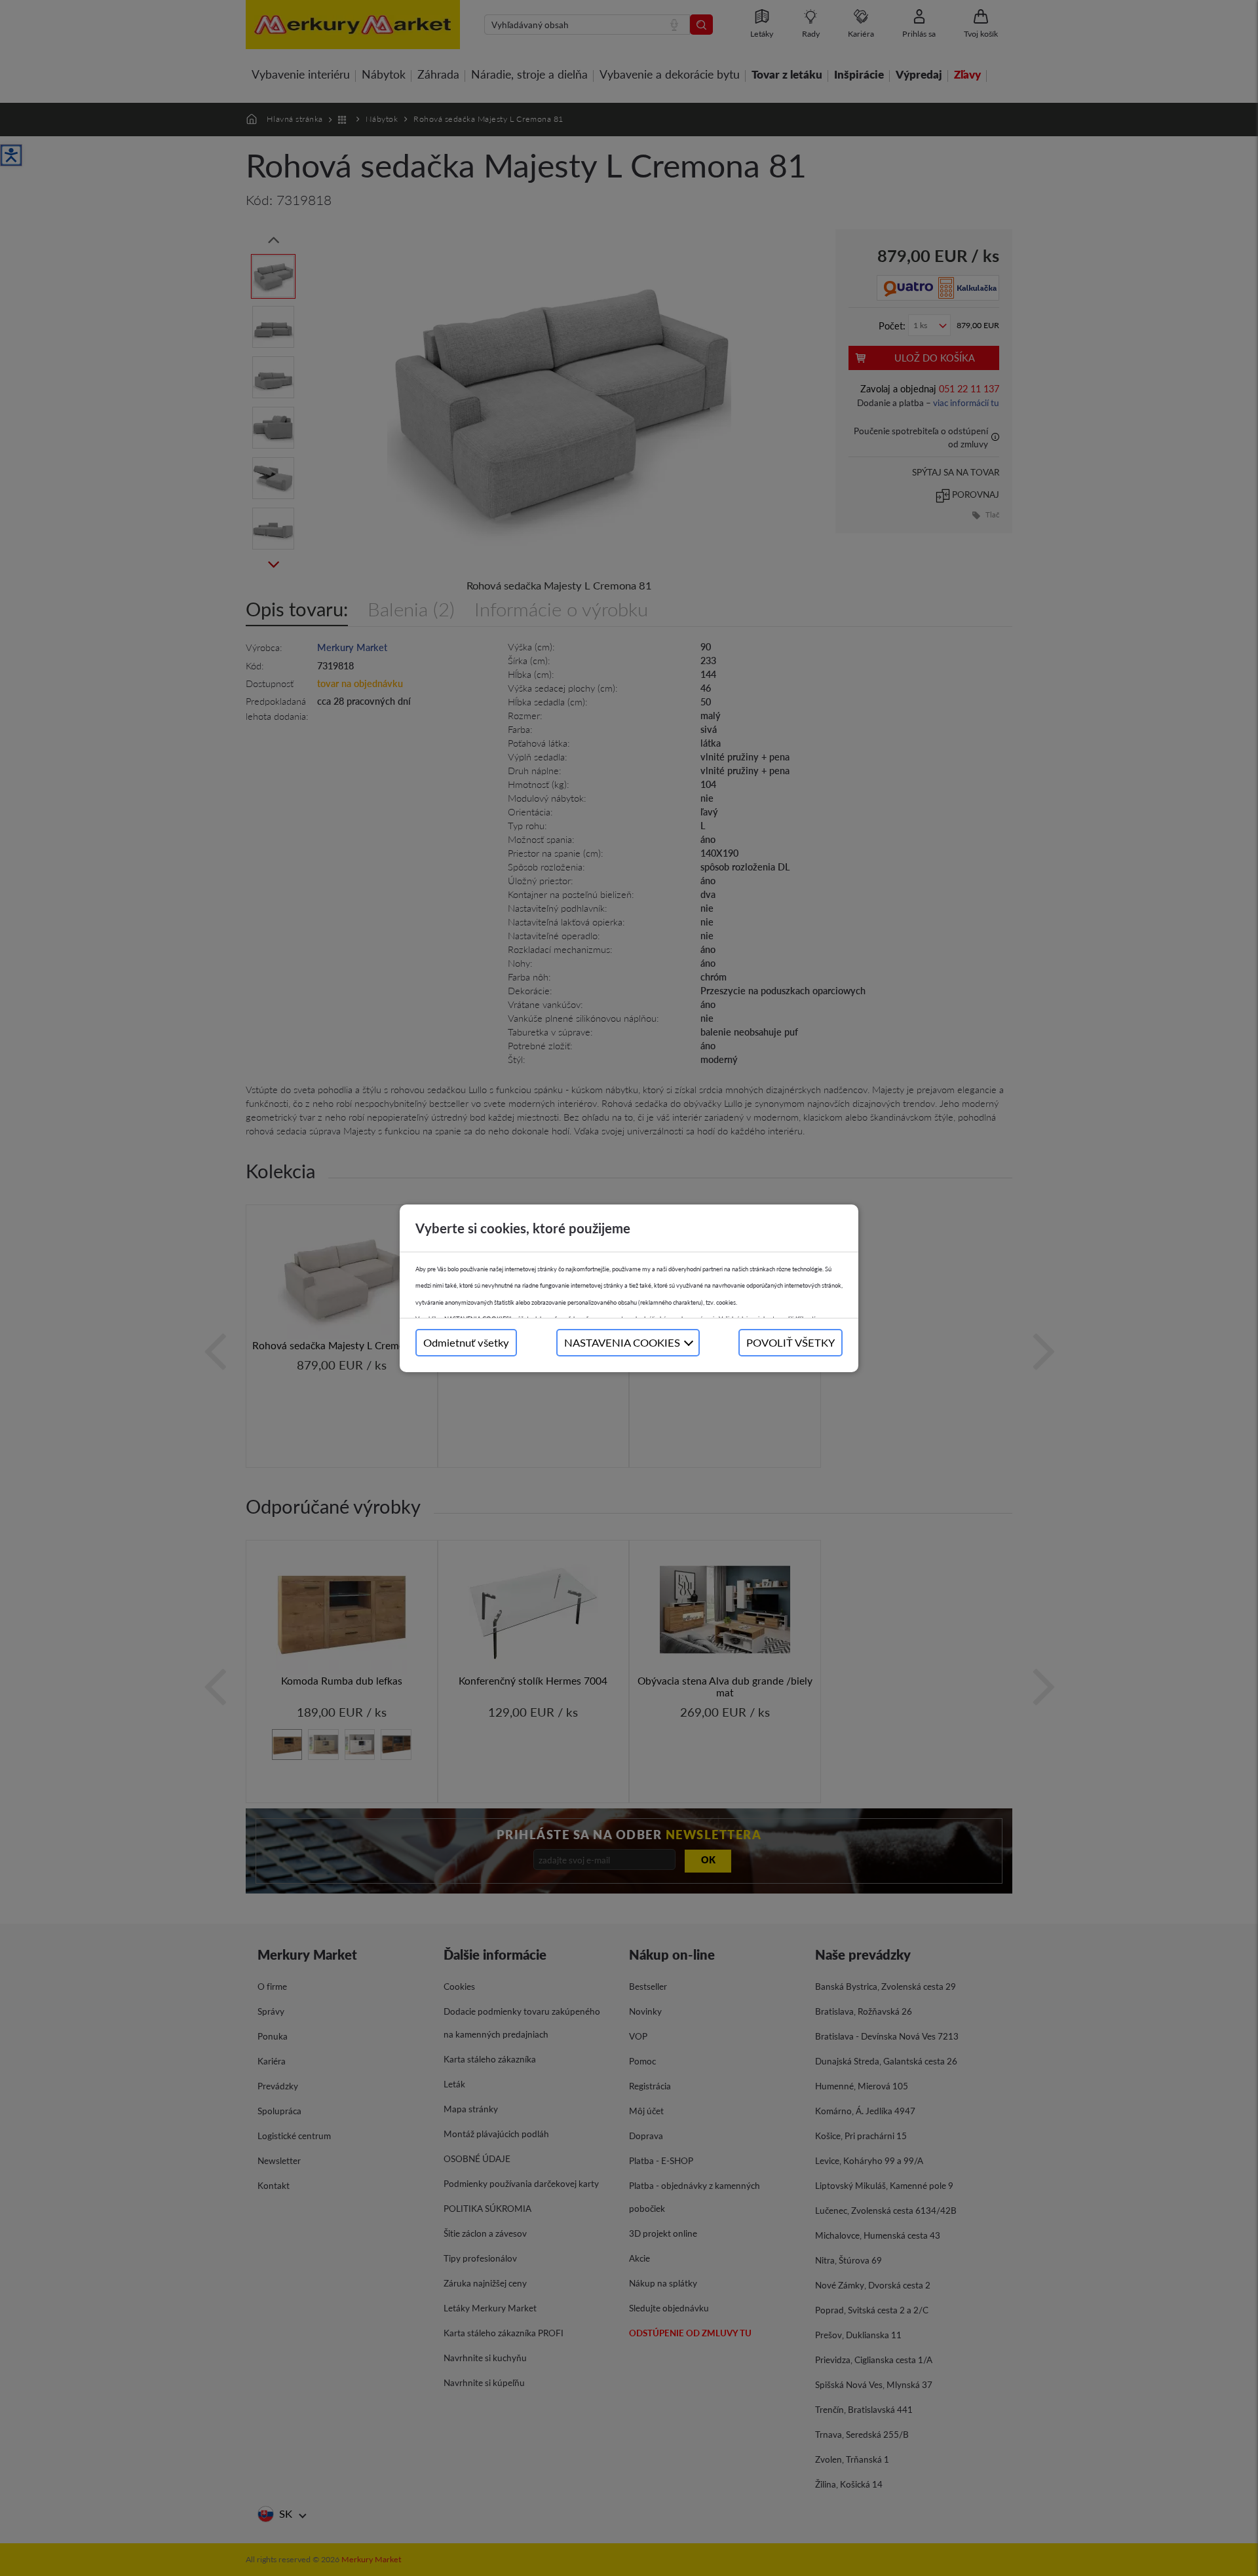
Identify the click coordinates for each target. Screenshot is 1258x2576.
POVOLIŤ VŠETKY (791, 1342)
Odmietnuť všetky (466, 1342)
